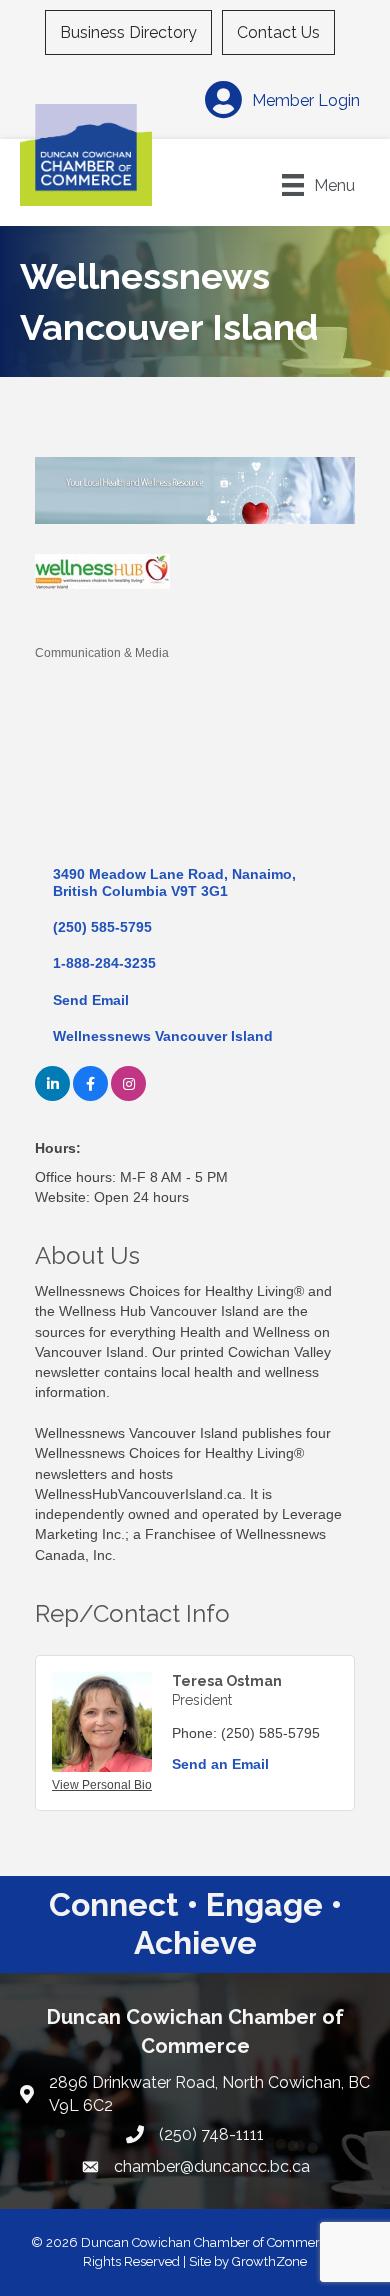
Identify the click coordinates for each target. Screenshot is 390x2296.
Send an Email (220, 1764)
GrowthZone (269, 2261)
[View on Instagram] (128, 1096)
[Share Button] (57, 619)
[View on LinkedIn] (52, 1096)
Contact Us (278, 32)
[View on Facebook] (90, 1096)
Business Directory (128, 32)
